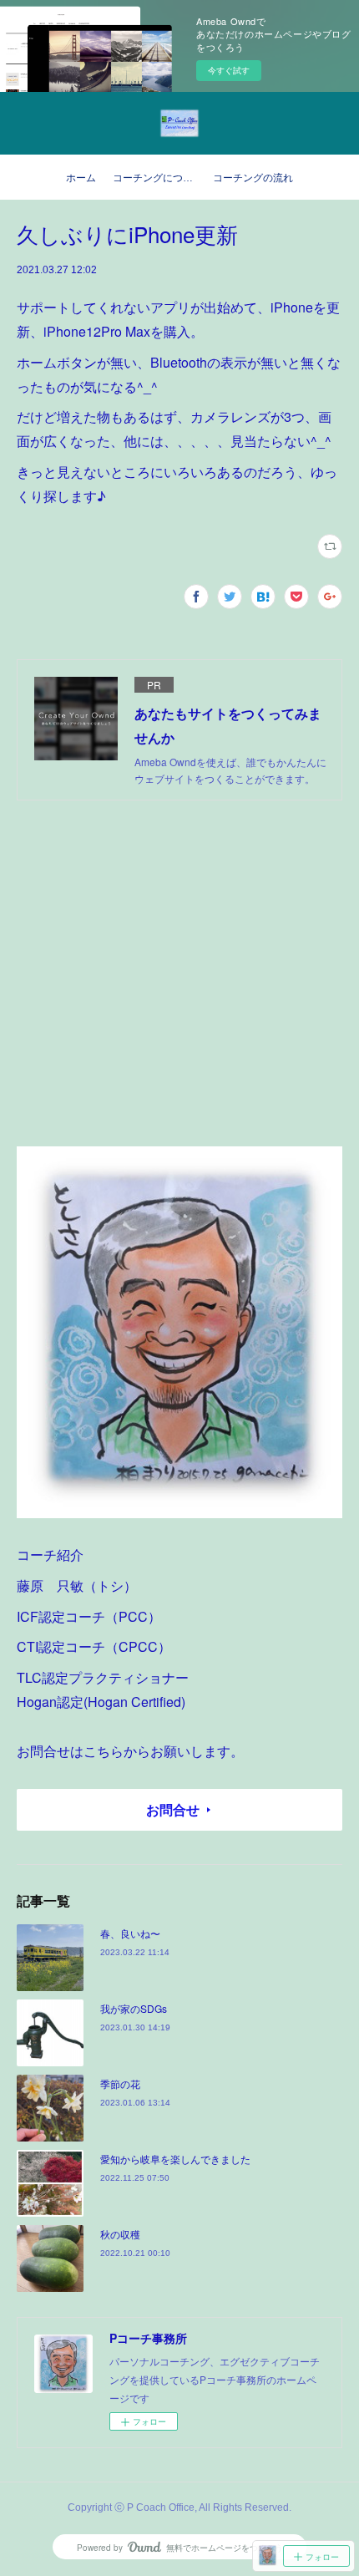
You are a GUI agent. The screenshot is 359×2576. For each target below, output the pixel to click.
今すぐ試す (229, 70)
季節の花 (120, 2083)
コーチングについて (158, 178)
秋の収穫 (120, 2234)
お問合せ (173, 1809)
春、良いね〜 (130, 1933)
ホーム (81, 178)
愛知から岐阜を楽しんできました (175, 2159)
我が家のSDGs (134, 2008)
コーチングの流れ (253, 178)
